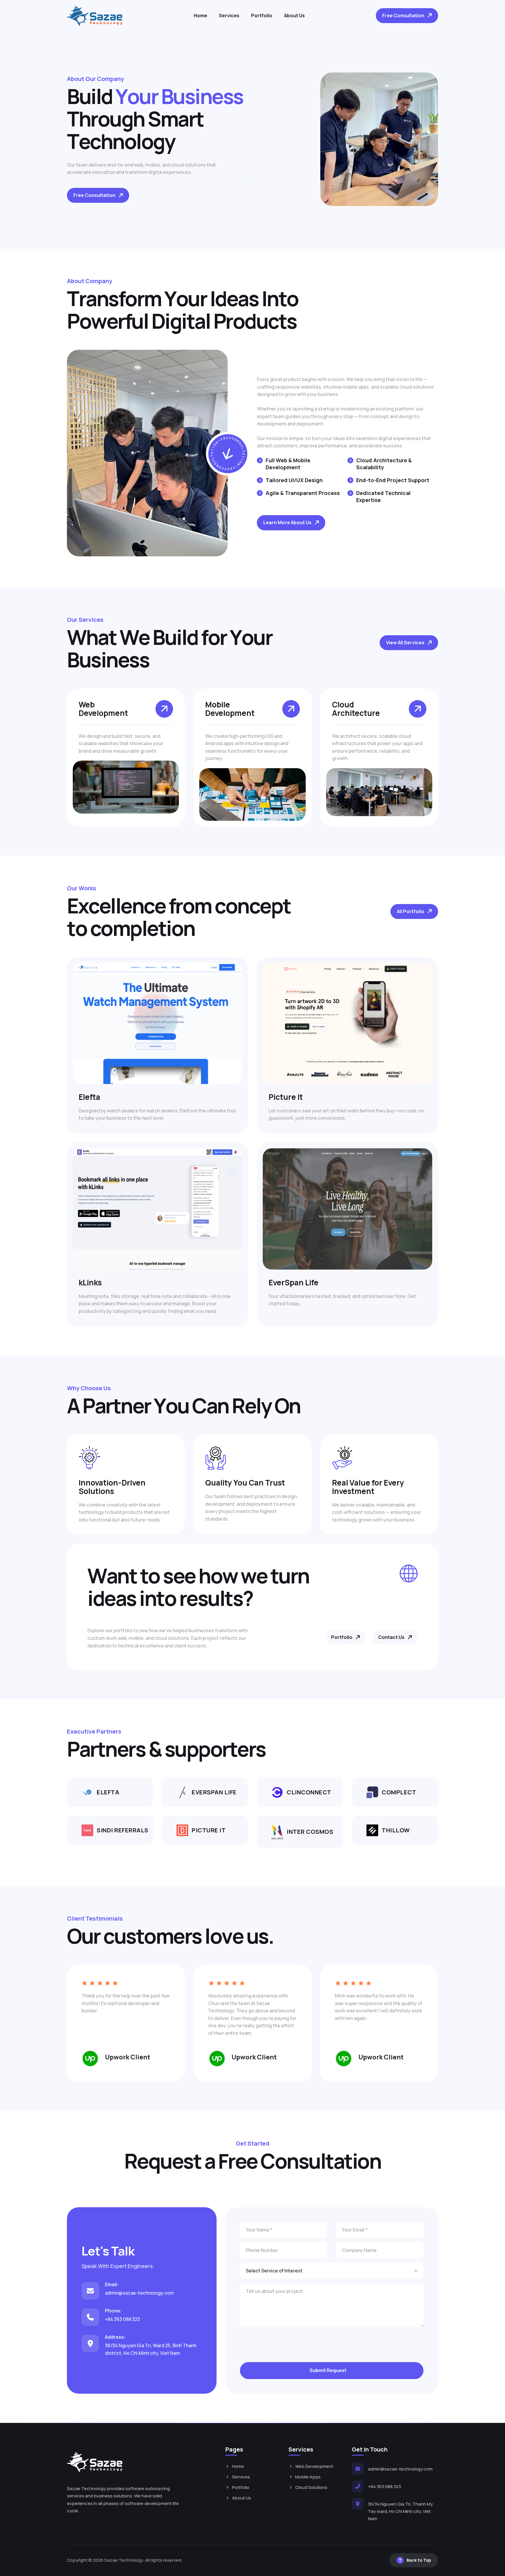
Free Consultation (403, 15)
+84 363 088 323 (122, 2319)
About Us (294, 15)
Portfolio (262, 15)
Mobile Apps (308, 2477)
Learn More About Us (287, 522)
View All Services (405, 643)
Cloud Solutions (311, 2487)
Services (229, 15)
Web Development (314, 2466)
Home (200, 15)
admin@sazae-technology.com (139, 2293)
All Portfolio (411, 911)
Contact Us (391, 1637)
